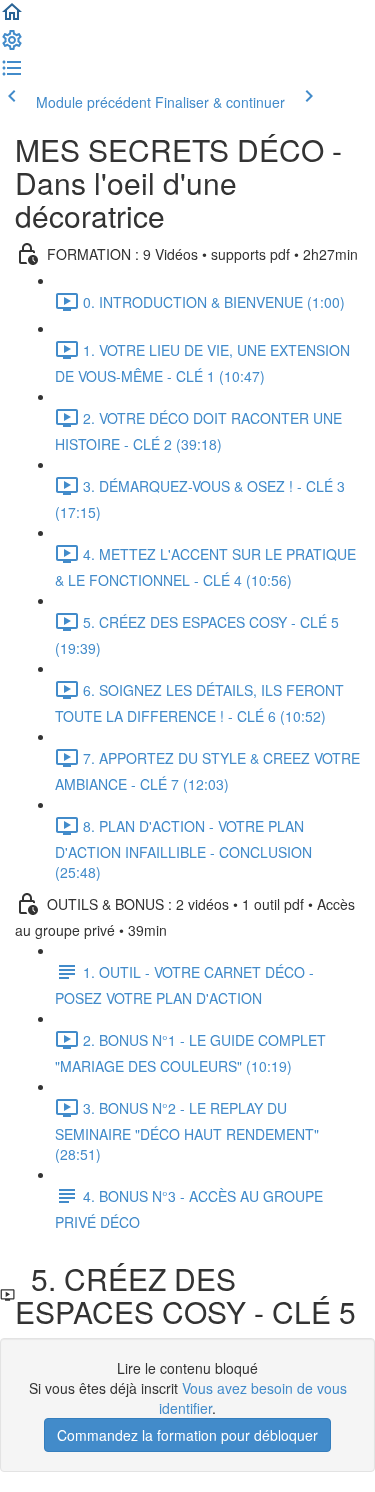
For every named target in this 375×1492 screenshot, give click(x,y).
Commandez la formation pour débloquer (187, 1435)
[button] (12, 18)
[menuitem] (12, 46)
